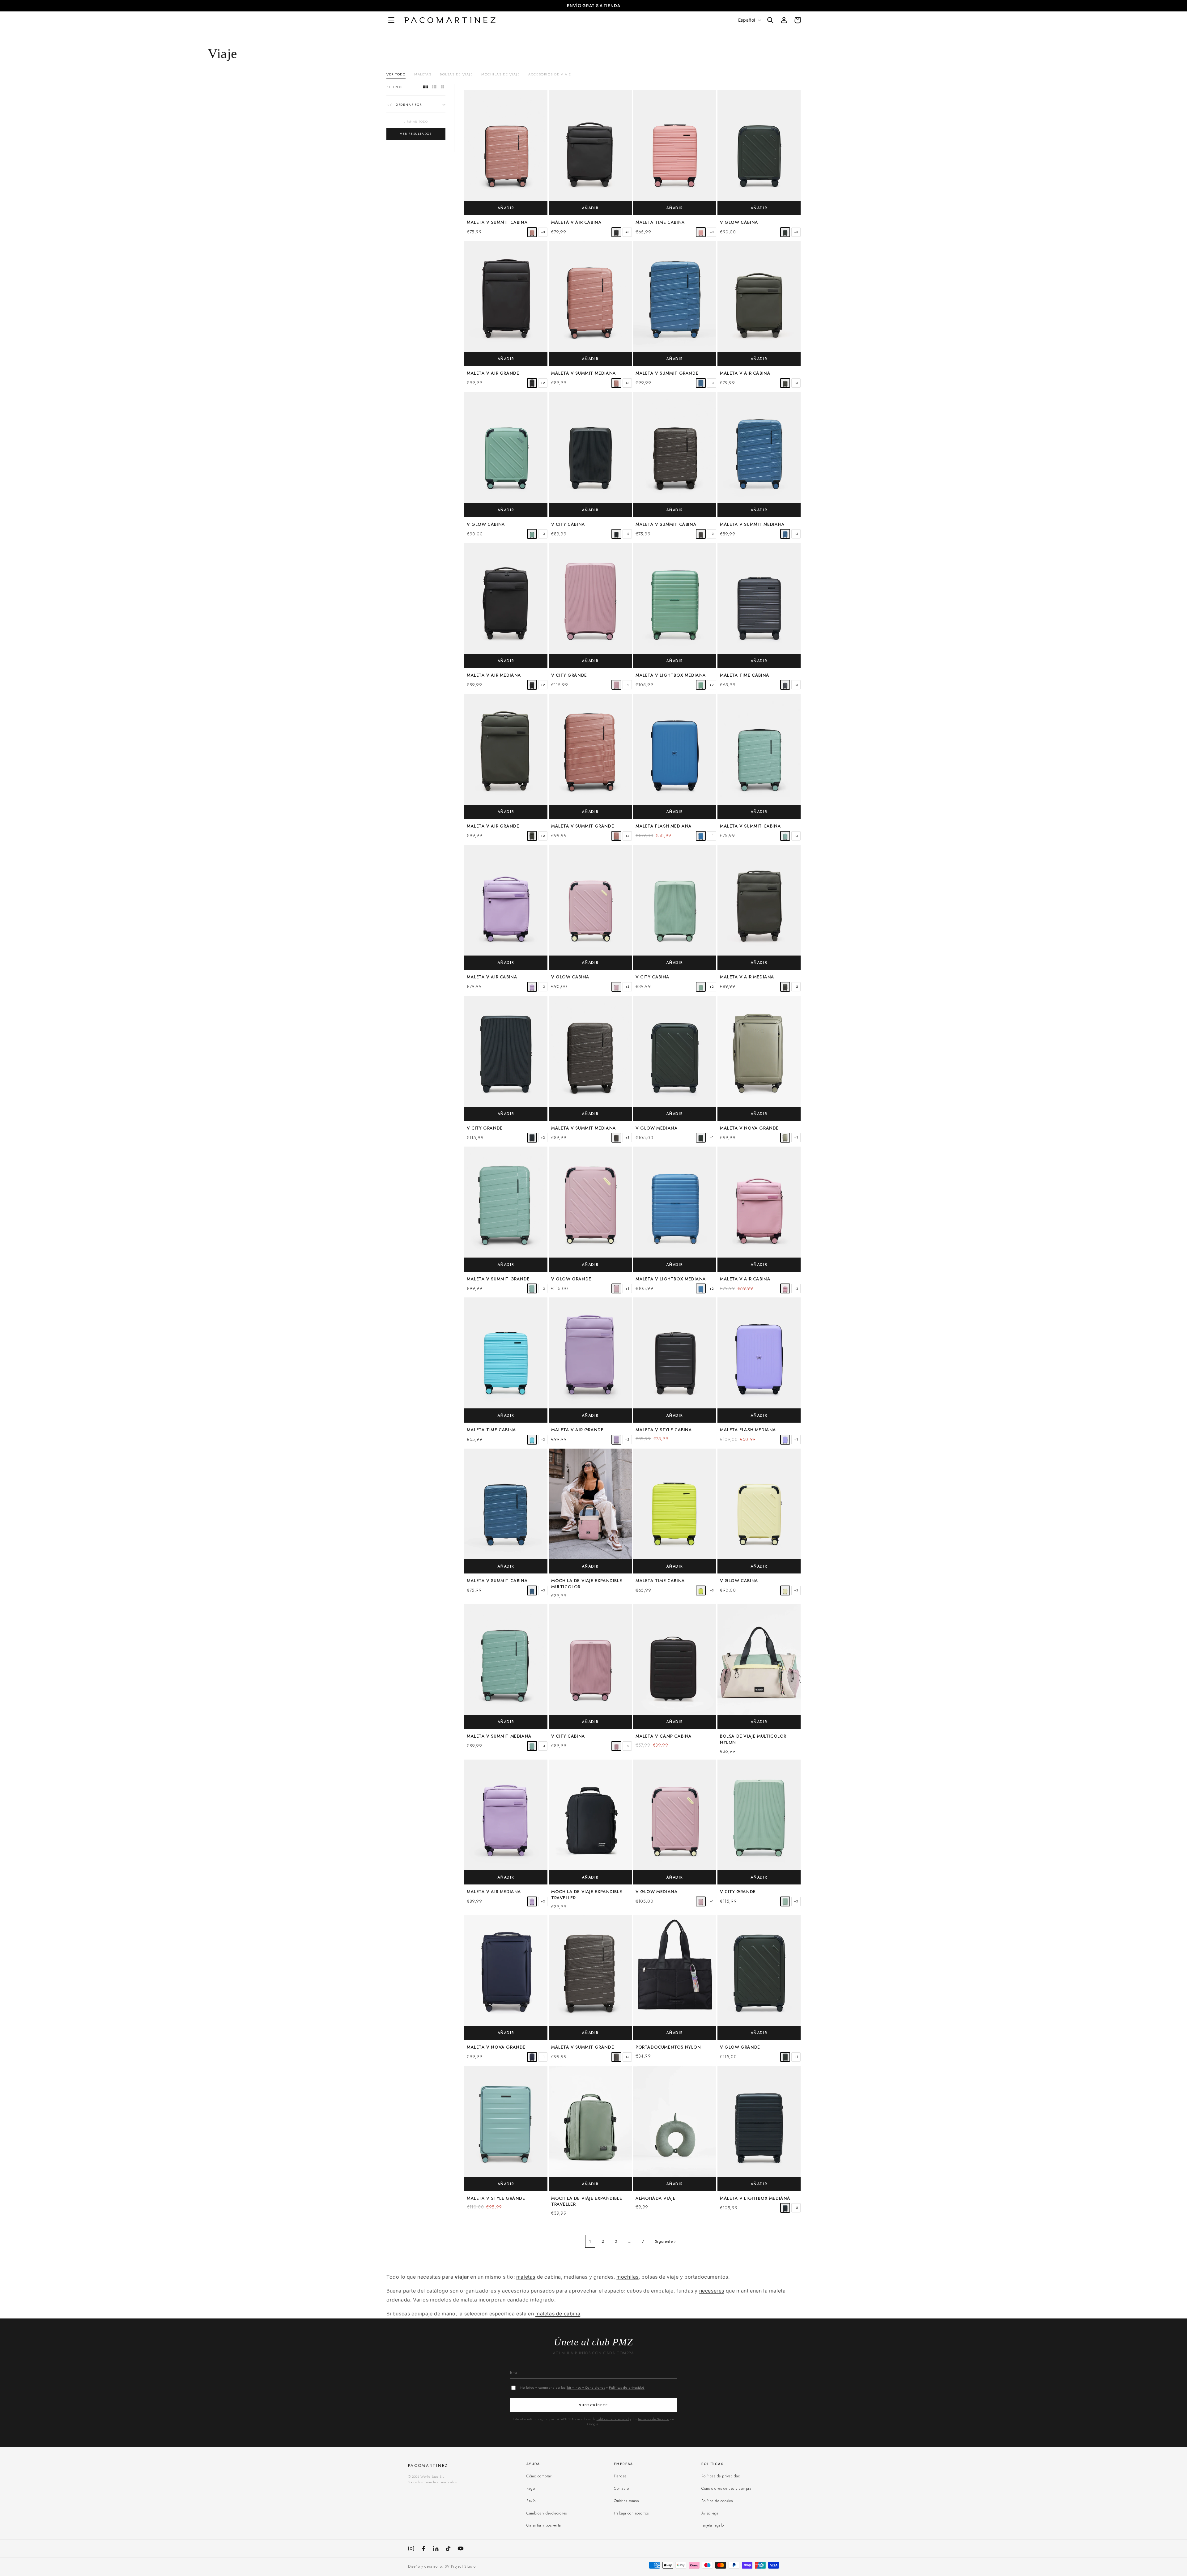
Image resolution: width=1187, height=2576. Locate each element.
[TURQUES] (532, 1440)
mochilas (628, 2277)
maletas (526, 2277)
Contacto (621, 2489)
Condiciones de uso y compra (726, 2489)
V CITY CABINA (568, 524)
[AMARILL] (785, 1590)
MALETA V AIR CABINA (576, 222)
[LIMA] (701, 1590)
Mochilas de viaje (500, 74)
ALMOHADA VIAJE (655, 2198)
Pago (531, 2489)
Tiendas (620, 2476)
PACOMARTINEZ (428, 2465)
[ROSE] (532, 232)
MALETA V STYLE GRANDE (496, 2198)
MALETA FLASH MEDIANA (664, 826)
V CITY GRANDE (569, 675)
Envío (531, 2501)
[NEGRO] (616, 232)
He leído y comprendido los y (582, 2387)
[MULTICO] (616, 987)
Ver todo (396, 74)
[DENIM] (701, 383)
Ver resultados (416, 134)
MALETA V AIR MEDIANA (494, 675)
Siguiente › (666, 2241)
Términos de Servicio (653, 2419)
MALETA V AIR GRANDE (493, 373)
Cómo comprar (539, 2476)
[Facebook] (423, 2548)
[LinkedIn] (436, 2548)
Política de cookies (717, 2501)
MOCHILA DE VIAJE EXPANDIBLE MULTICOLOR (587, 1584)
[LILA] (785, 1440)
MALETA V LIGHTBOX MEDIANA (671, 675)
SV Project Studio (460, 2566)
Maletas (423, 74)
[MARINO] (532, 2057)
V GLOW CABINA (739, 222)
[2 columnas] (443, 87)
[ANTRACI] (701, 534)
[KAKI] (785, 232)
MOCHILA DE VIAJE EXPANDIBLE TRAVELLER (587, 1895)
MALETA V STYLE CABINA (664, 1430)
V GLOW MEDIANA (657, 1128)
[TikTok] (448, 2548)
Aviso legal (710, 2513)
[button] (393, 20)
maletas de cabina (558, 2314)
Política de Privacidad (613, 2419)
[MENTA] (785, 836)
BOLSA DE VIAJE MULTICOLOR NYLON (753, 1739)
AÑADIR (506, 208)
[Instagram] (411, 2548)
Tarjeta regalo (713, 2525)
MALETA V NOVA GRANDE (749, 1128)
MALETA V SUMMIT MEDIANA (584, 373)
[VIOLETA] (532, 987)
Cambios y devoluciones (547, 2513)
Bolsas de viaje (456, 74)
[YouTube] (461, 2548)
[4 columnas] (425, 87)
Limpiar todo (416, 122)
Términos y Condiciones (586, 2387)
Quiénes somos (626, 2501)
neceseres (712, 2291)
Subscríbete (593, 2405)
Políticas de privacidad (627, 2387)
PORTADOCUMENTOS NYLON (668, 2047)
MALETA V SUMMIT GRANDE (667, 373)
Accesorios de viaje (550, 74)
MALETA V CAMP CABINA (664, 1736)
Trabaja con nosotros (631, 2513)
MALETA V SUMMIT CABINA (497, 222)
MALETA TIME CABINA (660, 222)
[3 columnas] (434, 87)
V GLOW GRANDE (571, 1279)
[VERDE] (532, 534)
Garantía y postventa (544, 2525)
